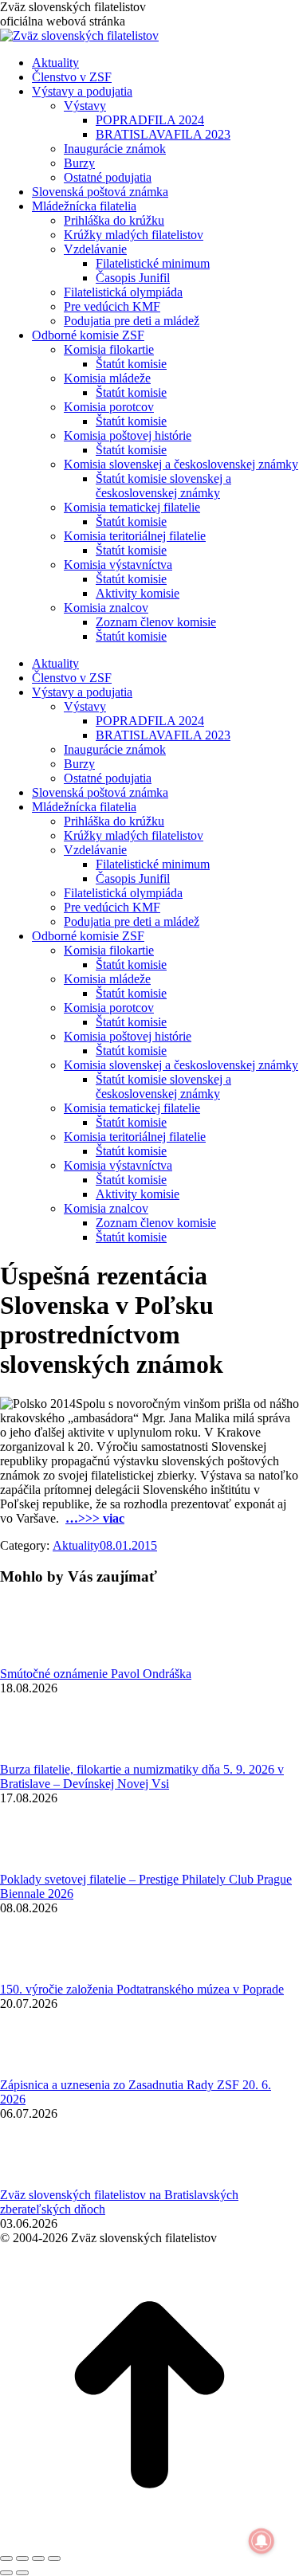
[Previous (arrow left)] (6, 2573)
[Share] (22, 2558)
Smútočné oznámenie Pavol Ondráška (96, 1674)
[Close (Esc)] (6, 2558)
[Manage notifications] (262, 2541)
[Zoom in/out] (54, 2558)
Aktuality (76, 1545)
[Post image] (44, 1659)
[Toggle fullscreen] (38, 2558)
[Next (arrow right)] (22, 2573)
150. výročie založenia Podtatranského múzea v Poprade (142, 1989)
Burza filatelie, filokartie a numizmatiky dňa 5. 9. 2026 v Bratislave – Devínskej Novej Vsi (142, 1776)
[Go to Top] (149, 2540)
